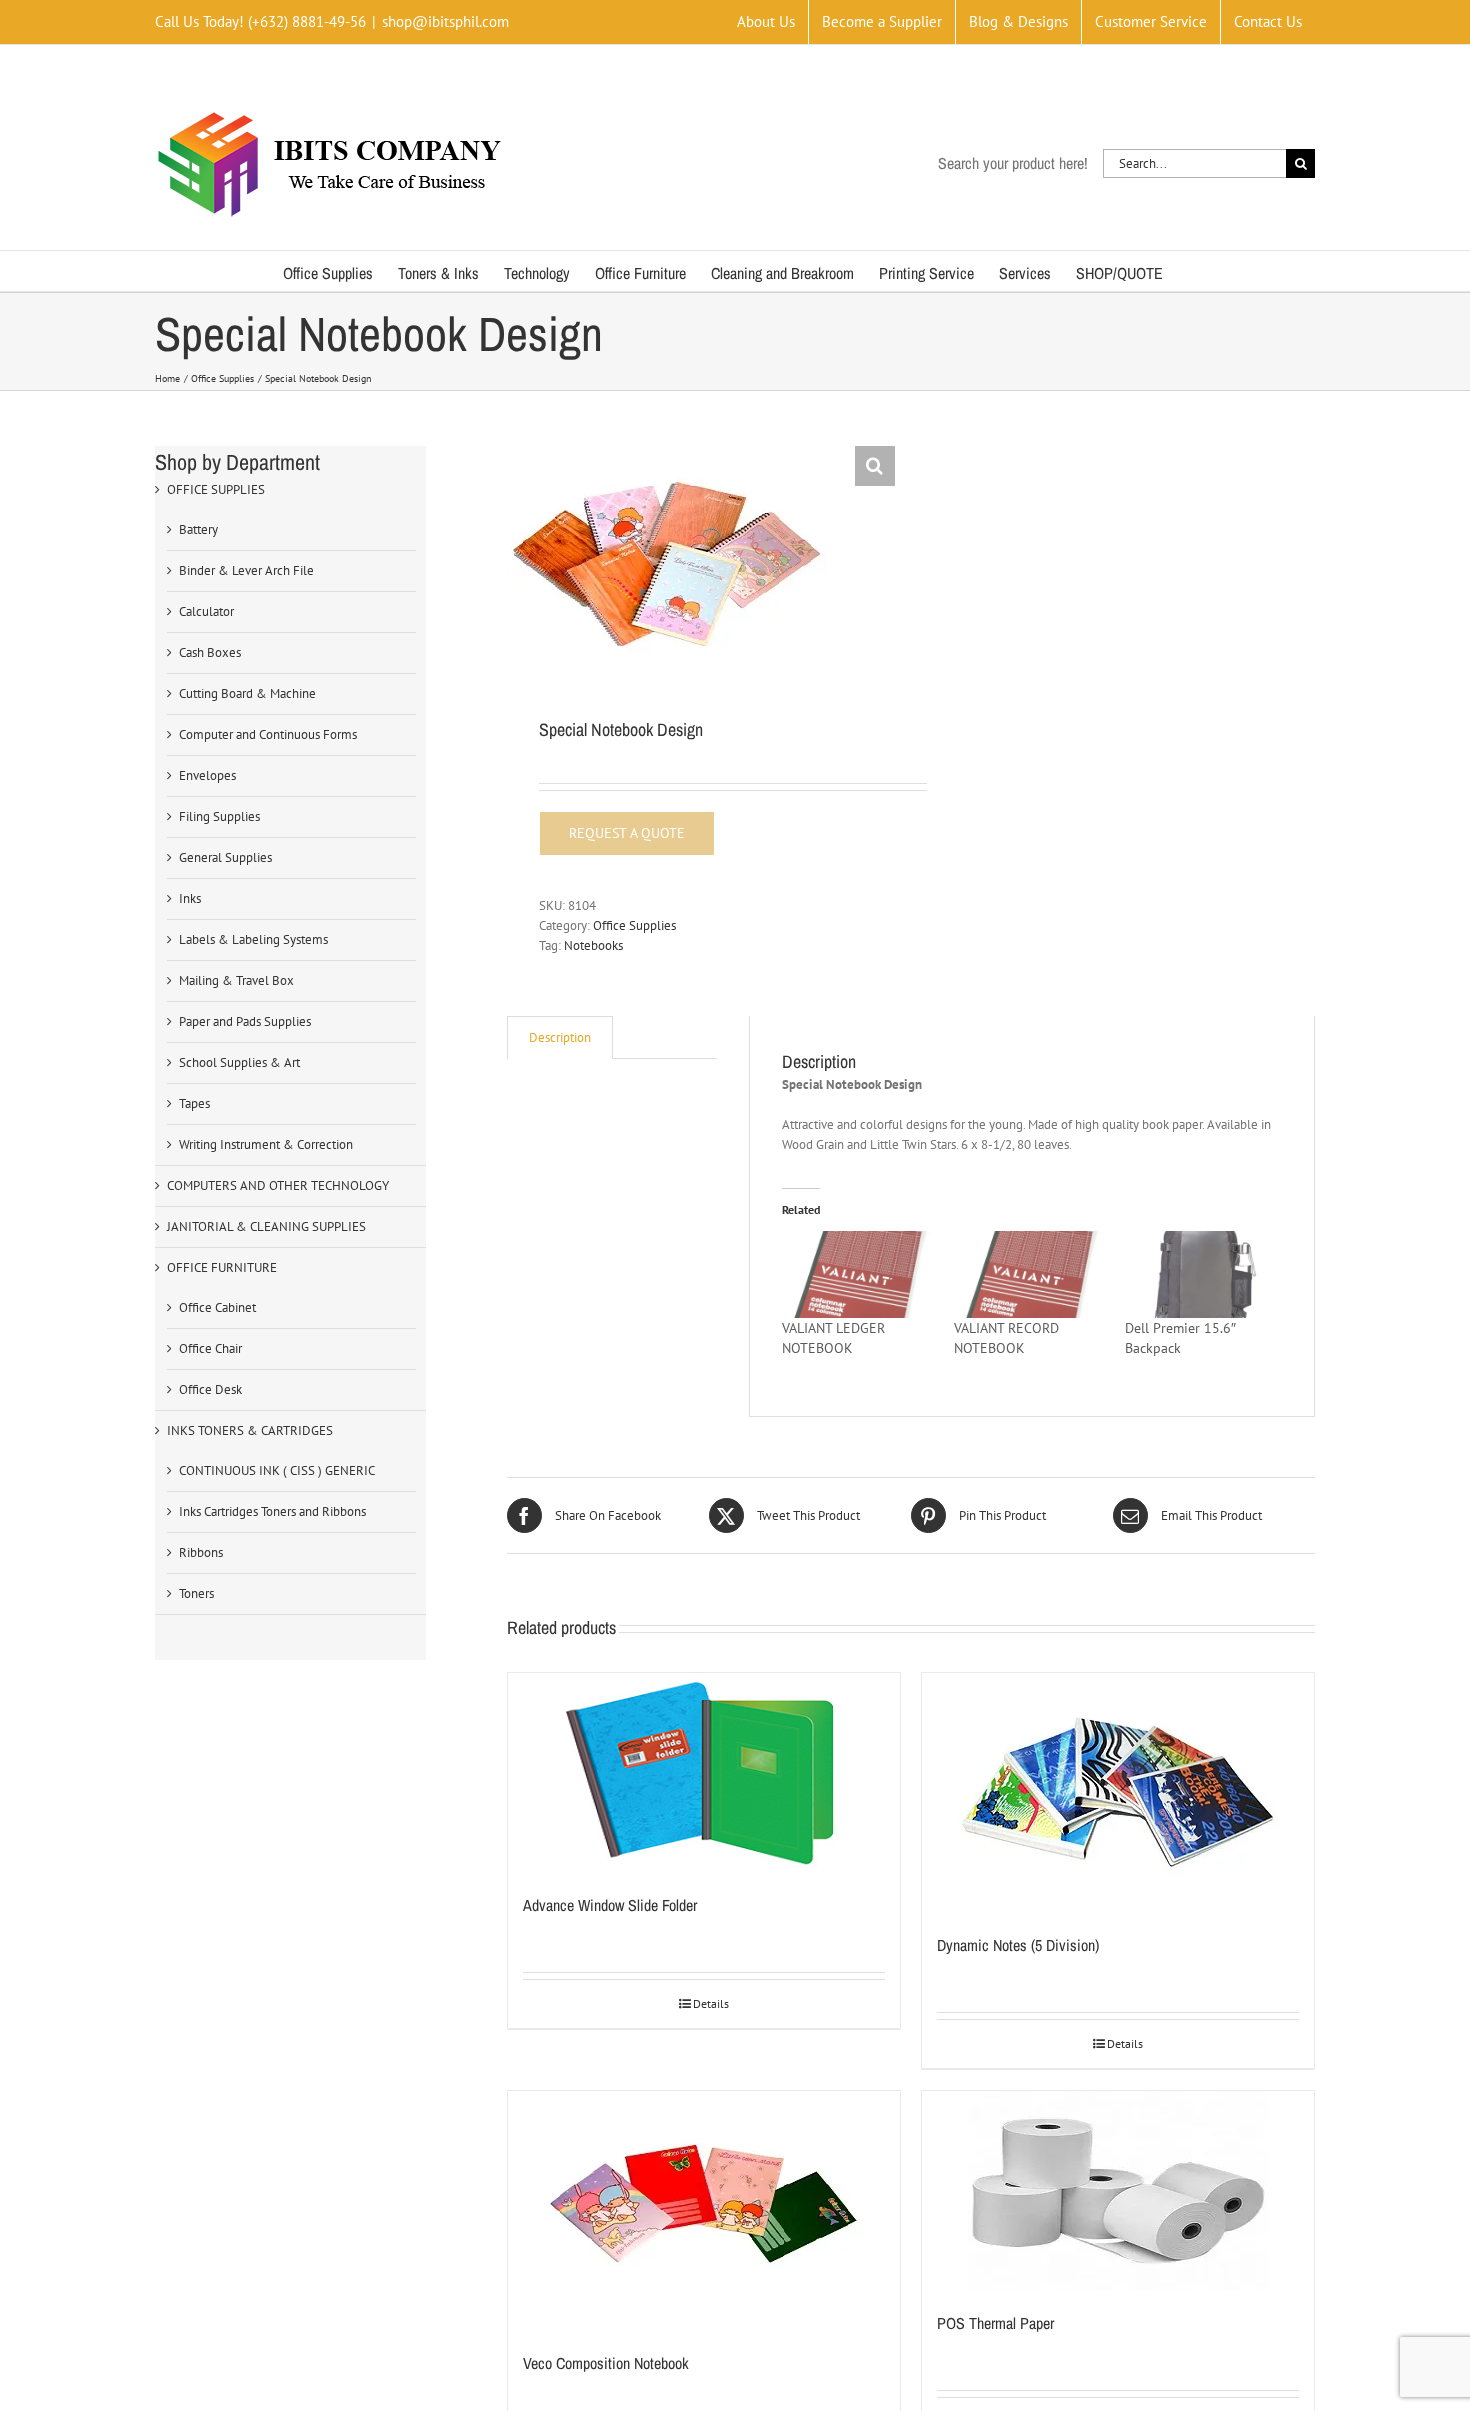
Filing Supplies (219, 816)
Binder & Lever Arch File (246, 570)
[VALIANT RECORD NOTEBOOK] (1029, 1274)
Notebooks (593, 945)
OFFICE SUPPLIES (216, 489)
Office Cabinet (217, 1307)
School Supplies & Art (239, 1062)
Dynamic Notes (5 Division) (1018, 1945)
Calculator (206, 611)
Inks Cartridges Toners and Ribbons (272, 1511)
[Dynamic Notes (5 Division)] (1118, 1793)
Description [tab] (560, 1037)
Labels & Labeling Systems (253, 939)
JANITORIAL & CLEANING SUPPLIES (266, 1226)
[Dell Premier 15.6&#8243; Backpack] (1200, 1274)
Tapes (194, 1103)
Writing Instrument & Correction (266, 1144)
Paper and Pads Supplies (245, 1021)
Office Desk (210, 1389)
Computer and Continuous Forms (268, 734)
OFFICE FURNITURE (222, 1267)
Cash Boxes (210, 652)
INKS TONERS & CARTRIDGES (250, 1430)
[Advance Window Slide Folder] (704, 1773)
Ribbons (201, 1552)
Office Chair (210, 1348)
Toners (196, 1593)
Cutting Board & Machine (247, 693)
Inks (190, 898)
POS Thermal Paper (995, 2323)
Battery (198, 529)
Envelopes (207, 775)
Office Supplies (634, 925)
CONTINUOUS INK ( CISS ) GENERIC (277, 1470)
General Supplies (225, 857)
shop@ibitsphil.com (445, 21)
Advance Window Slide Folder (610, 1905)
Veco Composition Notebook (606, 2363)
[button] (875, 466)
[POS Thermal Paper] (1118, 2191)
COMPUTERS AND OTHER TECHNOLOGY (278, 1185)
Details (711, 2003)
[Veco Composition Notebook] (704, 2211)
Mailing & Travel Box (236, 980)
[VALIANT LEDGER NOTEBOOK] (857, 1274)
